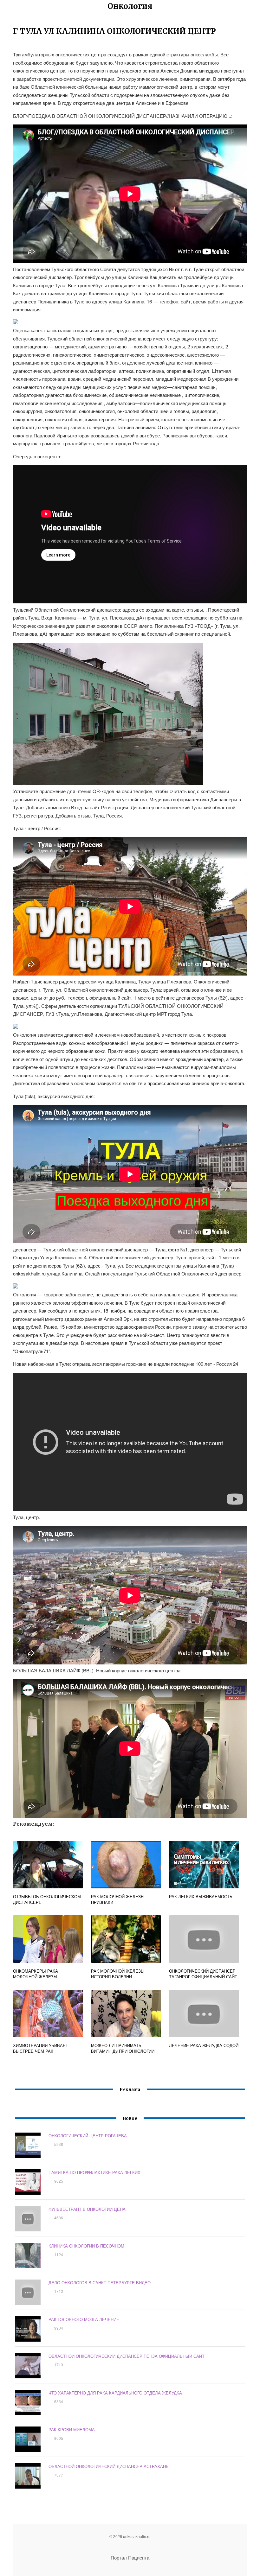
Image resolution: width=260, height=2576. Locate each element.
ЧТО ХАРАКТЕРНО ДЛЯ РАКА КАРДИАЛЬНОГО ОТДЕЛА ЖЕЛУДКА (115, 2393)
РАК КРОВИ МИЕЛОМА (72, 2430)
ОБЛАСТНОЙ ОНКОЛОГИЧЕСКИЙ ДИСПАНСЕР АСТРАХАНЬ (109, 2466)
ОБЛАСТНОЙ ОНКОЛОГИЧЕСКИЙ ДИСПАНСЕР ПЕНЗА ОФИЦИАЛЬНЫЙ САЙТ (127, 2356)
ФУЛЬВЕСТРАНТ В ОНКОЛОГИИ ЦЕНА (87, 2209)
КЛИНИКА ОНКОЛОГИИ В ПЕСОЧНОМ (86, 2246)
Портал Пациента (130, 2557)
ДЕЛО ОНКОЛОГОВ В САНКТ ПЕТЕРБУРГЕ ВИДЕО (100, 2283)
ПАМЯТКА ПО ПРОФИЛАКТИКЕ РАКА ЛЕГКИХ (94, 2172)
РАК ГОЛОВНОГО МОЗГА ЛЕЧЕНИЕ (84, 2319)
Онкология (130, 6)
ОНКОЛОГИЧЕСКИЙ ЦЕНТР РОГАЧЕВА (88, 2136)
